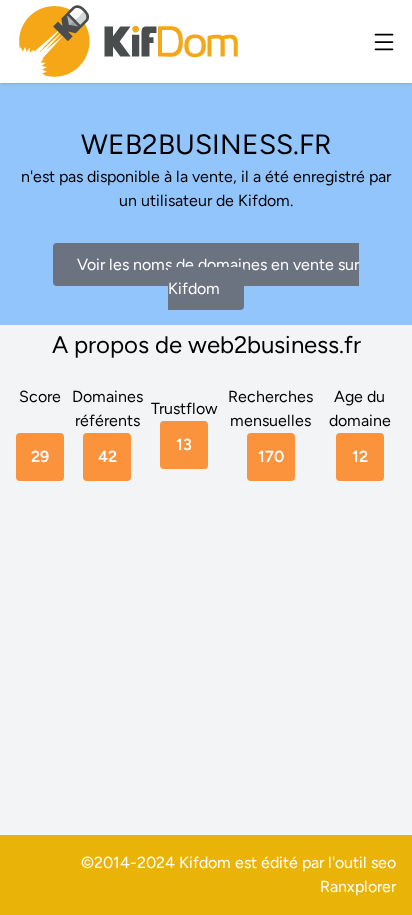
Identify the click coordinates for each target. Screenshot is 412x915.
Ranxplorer (358, 886)
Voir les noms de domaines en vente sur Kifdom (218, 276)
